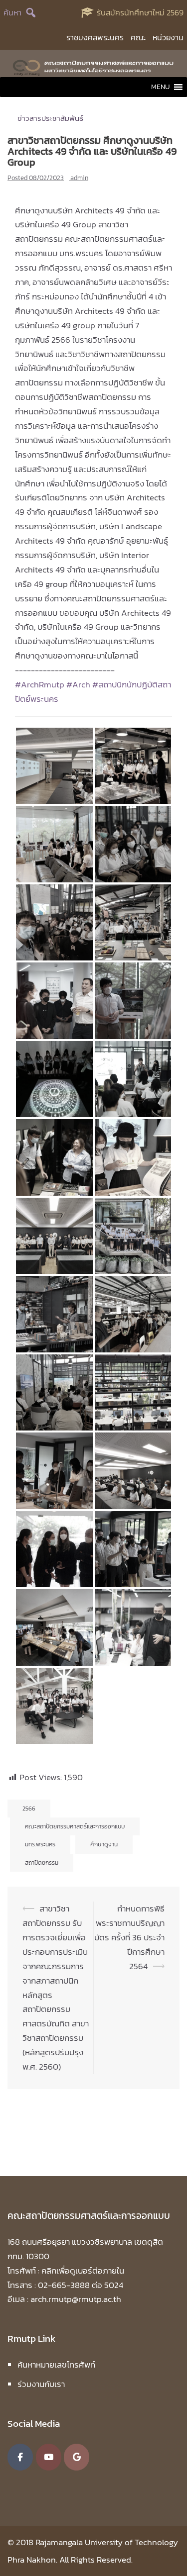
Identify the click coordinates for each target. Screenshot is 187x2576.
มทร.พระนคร (40, 1844)
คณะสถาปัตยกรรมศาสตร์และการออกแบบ (75, 1826)
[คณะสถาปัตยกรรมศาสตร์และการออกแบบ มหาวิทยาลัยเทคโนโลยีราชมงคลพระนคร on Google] (77, 2457)
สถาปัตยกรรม (42, 1863)
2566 (29, 1809)
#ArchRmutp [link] (40, 684)
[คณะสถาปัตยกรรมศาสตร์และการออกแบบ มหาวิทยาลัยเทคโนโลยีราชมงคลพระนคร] (93, 66)
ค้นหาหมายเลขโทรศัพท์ (56, 2365)
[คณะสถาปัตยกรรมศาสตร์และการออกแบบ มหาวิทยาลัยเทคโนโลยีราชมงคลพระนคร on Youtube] (49, 2457)
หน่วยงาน (168, 37)
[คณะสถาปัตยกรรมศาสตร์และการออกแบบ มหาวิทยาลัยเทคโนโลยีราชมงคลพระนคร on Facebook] (20, 2457)
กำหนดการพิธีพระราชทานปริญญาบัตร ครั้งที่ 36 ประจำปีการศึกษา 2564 (129, 1937)
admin (79, 178)
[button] (160, 87)
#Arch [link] (79, 684)
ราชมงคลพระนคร (95, 37)
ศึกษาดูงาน (104, 1844)
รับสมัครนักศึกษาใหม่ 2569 (140, 12)
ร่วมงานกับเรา (41, 2384)
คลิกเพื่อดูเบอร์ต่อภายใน (83, 2271)
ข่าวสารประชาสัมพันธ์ (50, 118)
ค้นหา (12, 12)
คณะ (138, 37)
